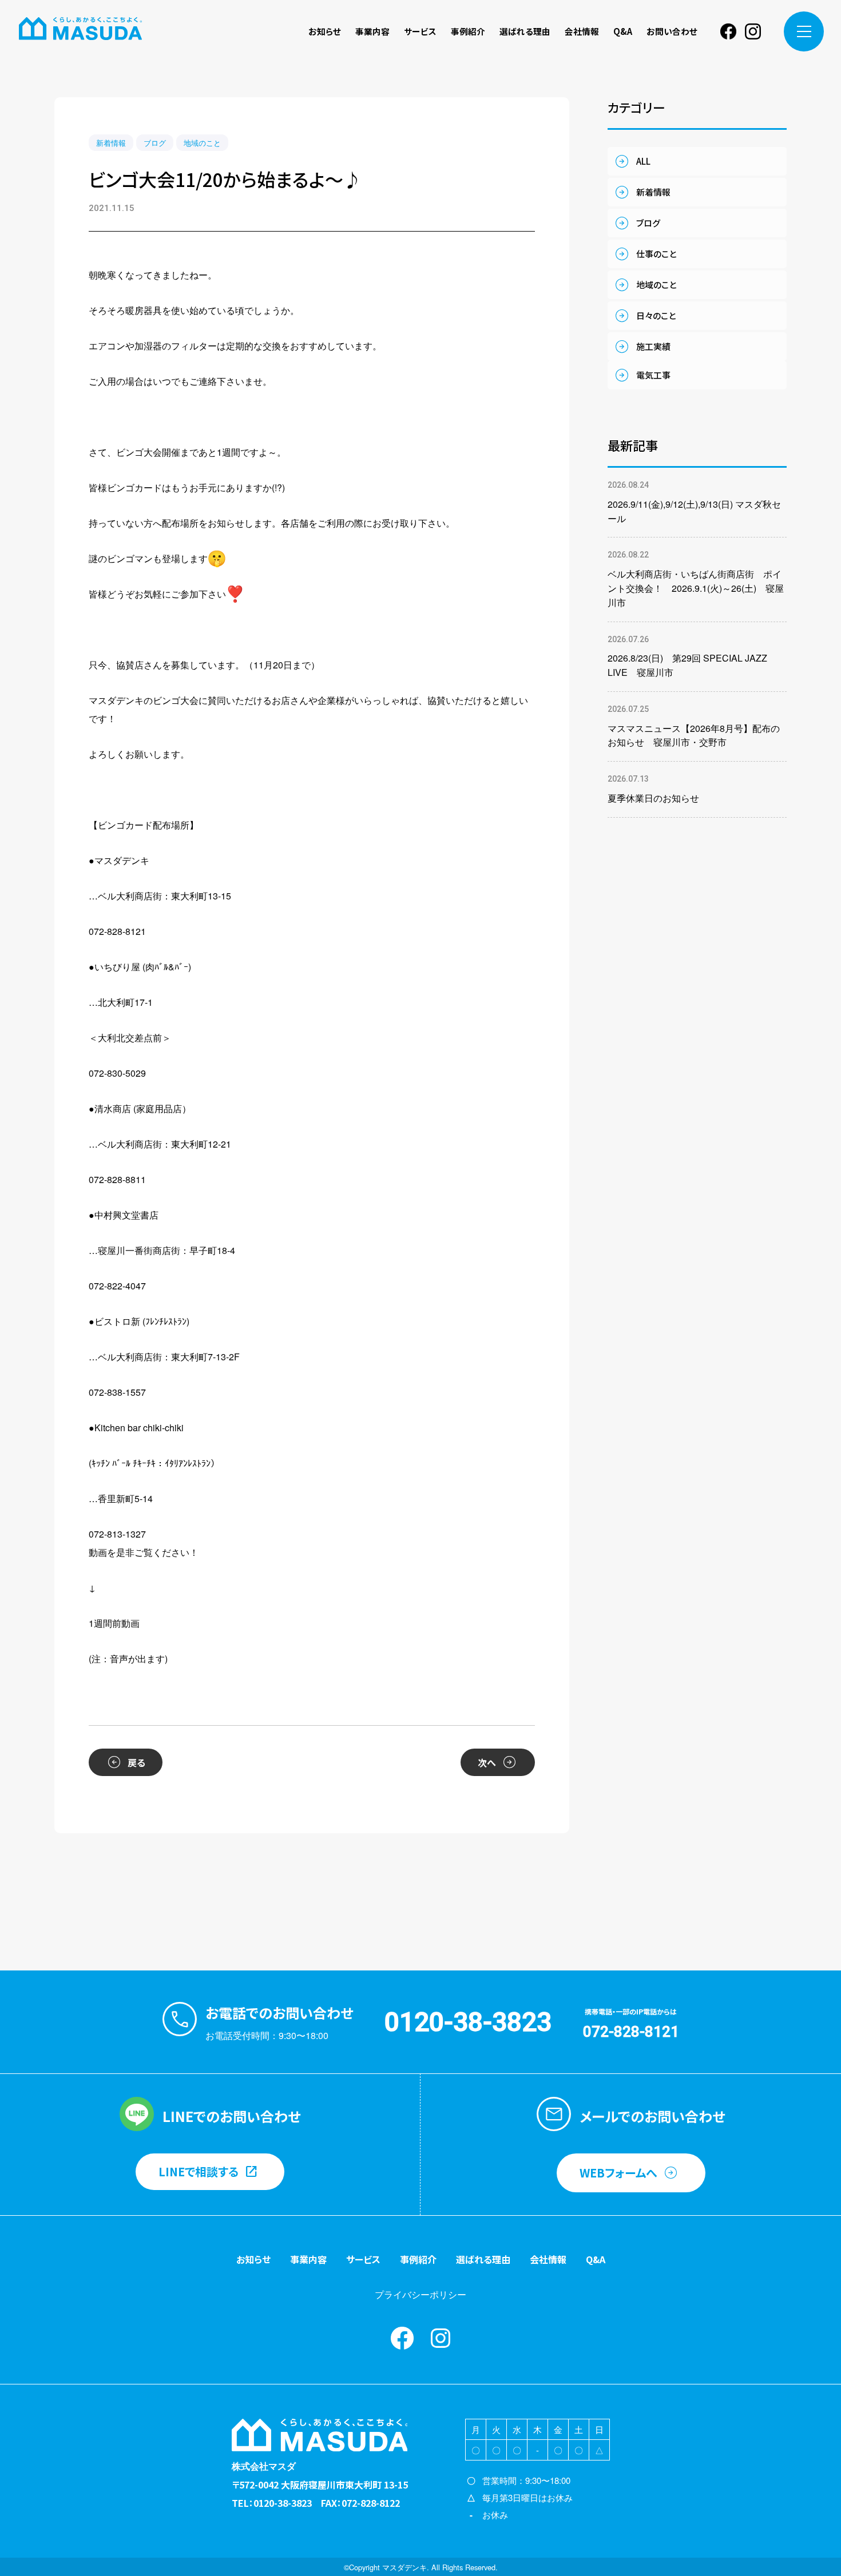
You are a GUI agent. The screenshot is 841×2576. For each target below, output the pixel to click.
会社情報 (582, 31)
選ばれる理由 (525, 31)
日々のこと (656, 315)
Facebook (728, 31)
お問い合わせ (672, 31)
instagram (753, 31)
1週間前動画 (114, 1623)
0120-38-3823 (468, 2022)
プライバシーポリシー (420, 2294)
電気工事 (653, 375)
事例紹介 (468, 31)
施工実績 (653, 346)
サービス (420, 31)
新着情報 (111, 143)
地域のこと (202, 143)
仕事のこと (656, 254)
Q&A (623, 31)
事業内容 (372, 31)
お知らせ (325, 31)
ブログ (155, 143)
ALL (643, 161)
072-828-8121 (631, 2032)
